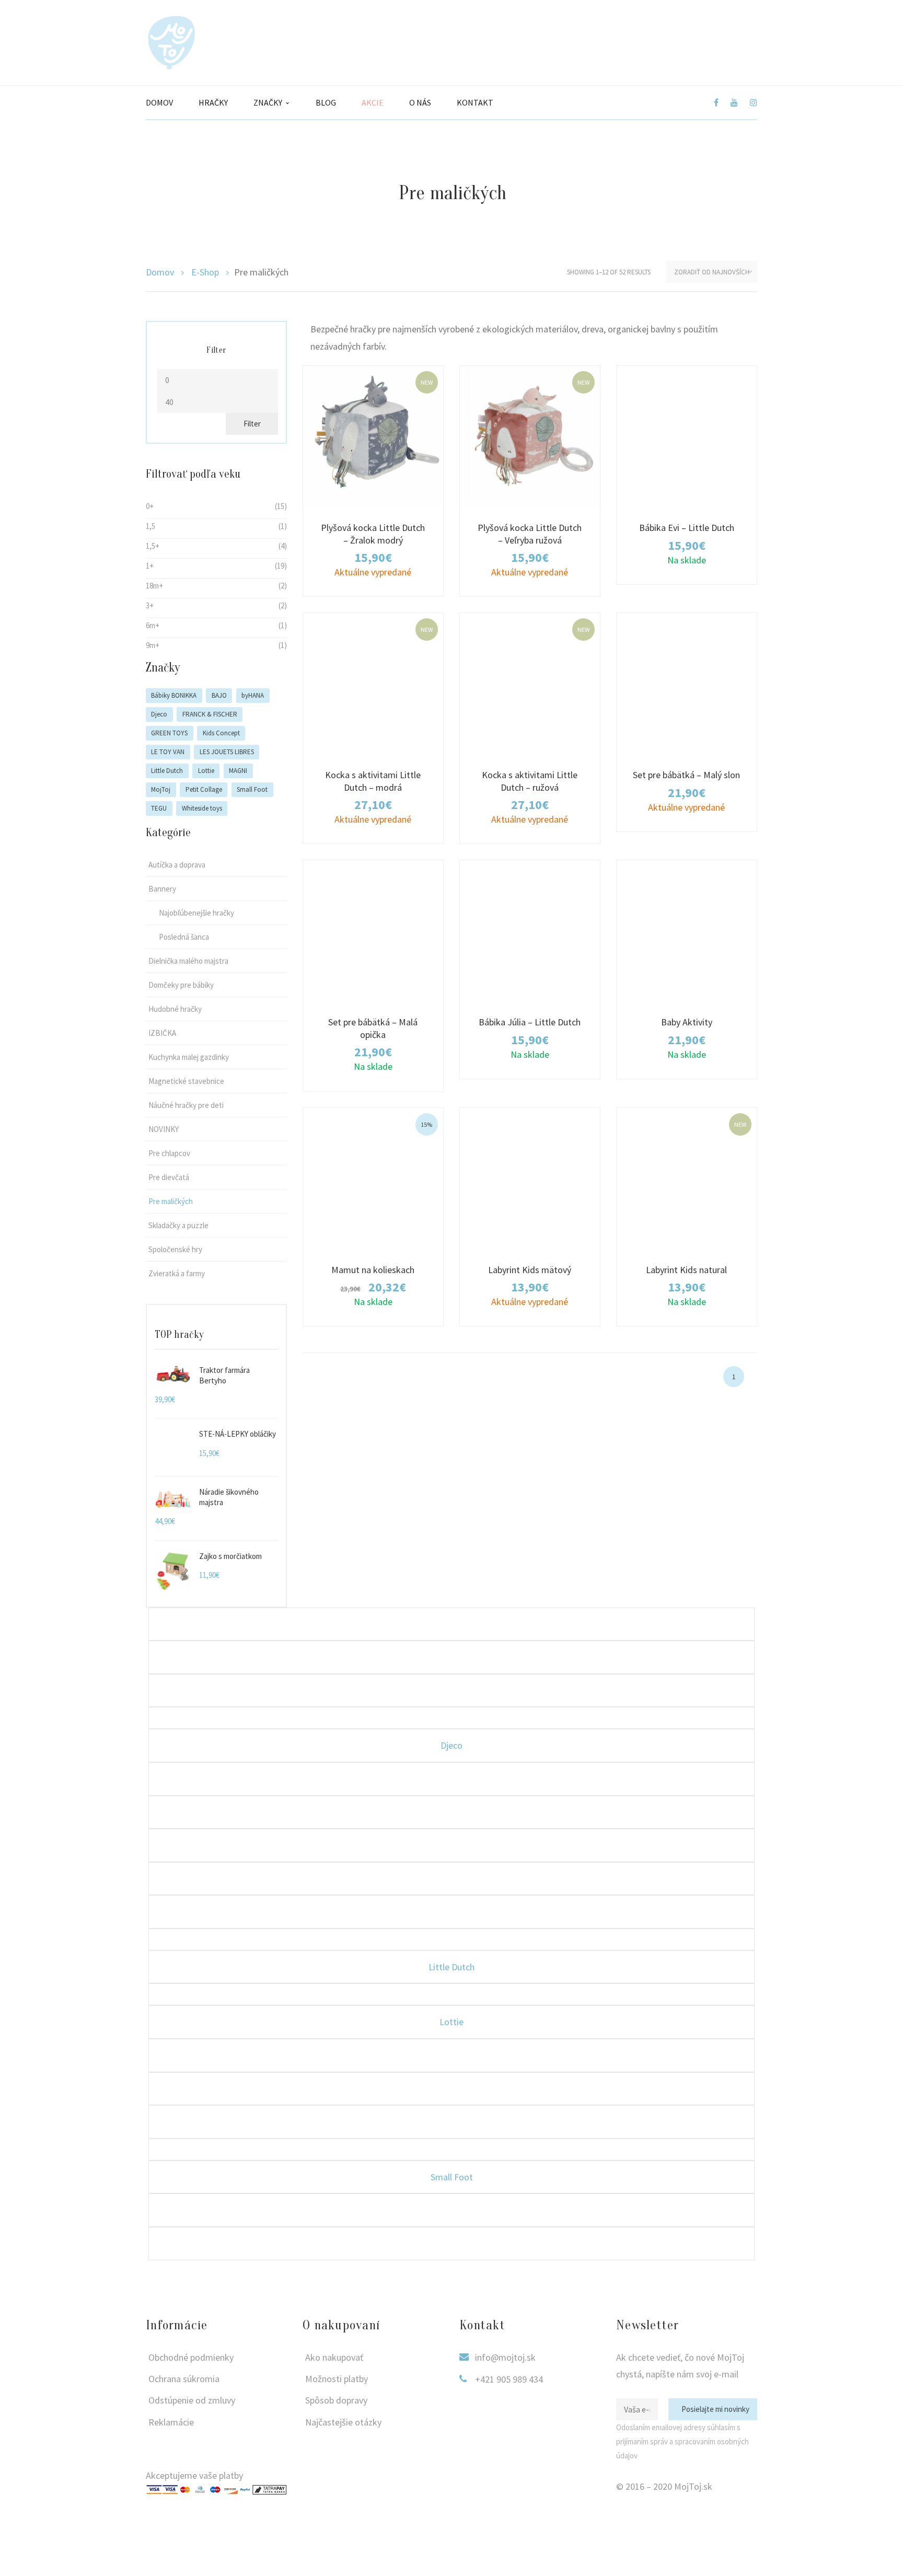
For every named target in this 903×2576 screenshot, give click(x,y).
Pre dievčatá (169, 1177)
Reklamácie (171, 2422)
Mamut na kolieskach (373, 1270)
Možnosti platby (337, 2379)
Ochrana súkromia (184, 2379)
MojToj (161, 789)
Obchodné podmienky (191, 2357)
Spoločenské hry (175, 1249)
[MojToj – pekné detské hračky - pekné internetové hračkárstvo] (171, 42)
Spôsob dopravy (336, 2400)
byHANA (253, 695)
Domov (160, 272)
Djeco (159, 714)
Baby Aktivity (687, 1022)
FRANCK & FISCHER (210, 714)
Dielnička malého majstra (188, 961)
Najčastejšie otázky (343, 2422)
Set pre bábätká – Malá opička (373, 1028)
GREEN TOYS (169, 733)
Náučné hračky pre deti (186, 1105)
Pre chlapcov (169, 1153)
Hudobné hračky (175, 1009)
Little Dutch (167, 771)
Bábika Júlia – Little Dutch (530, 1022)
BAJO (219, 695)
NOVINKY (164, 1129)
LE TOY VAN (168, 752)
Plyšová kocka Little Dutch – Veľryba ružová (530, 534)
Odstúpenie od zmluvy (192, 2400)
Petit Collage (204, 789)
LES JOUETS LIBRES (227, 752)
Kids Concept (221, 733)
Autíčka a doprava (177, 865)
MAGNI (238, 771)
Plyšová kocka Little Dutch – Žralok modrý (373, 534)
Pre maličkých (171, 1201)
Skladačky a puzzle (178, 1225)
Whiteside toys (202, 808)
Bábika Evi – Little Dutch (687, 528)
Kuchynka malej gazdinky (189, 1057)
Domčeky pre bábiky (181, 985)
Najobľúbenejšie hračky (196, 913)
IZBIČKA (162, 1033)
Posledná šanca (184, 937)
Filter (252, 424)
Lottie (206, 771)
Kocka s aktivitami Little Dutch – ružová (530, 781)
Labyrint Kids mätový (530, 1270)
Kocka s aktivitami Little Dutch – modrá (373, 781)
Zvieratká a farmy (177, 1273)
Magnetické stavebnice (186, 1081)
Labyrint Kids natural (686, 1270)
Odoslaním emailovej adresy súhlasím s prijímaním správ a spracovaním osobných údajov (682, 2441)
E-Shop (205, 272)
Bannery (162, 889)
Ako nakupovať (334, 2357)
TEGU (159, 808)
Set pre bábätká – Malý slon (686, 775)
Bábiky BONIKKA (174, 695)
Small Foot (252, 789)
